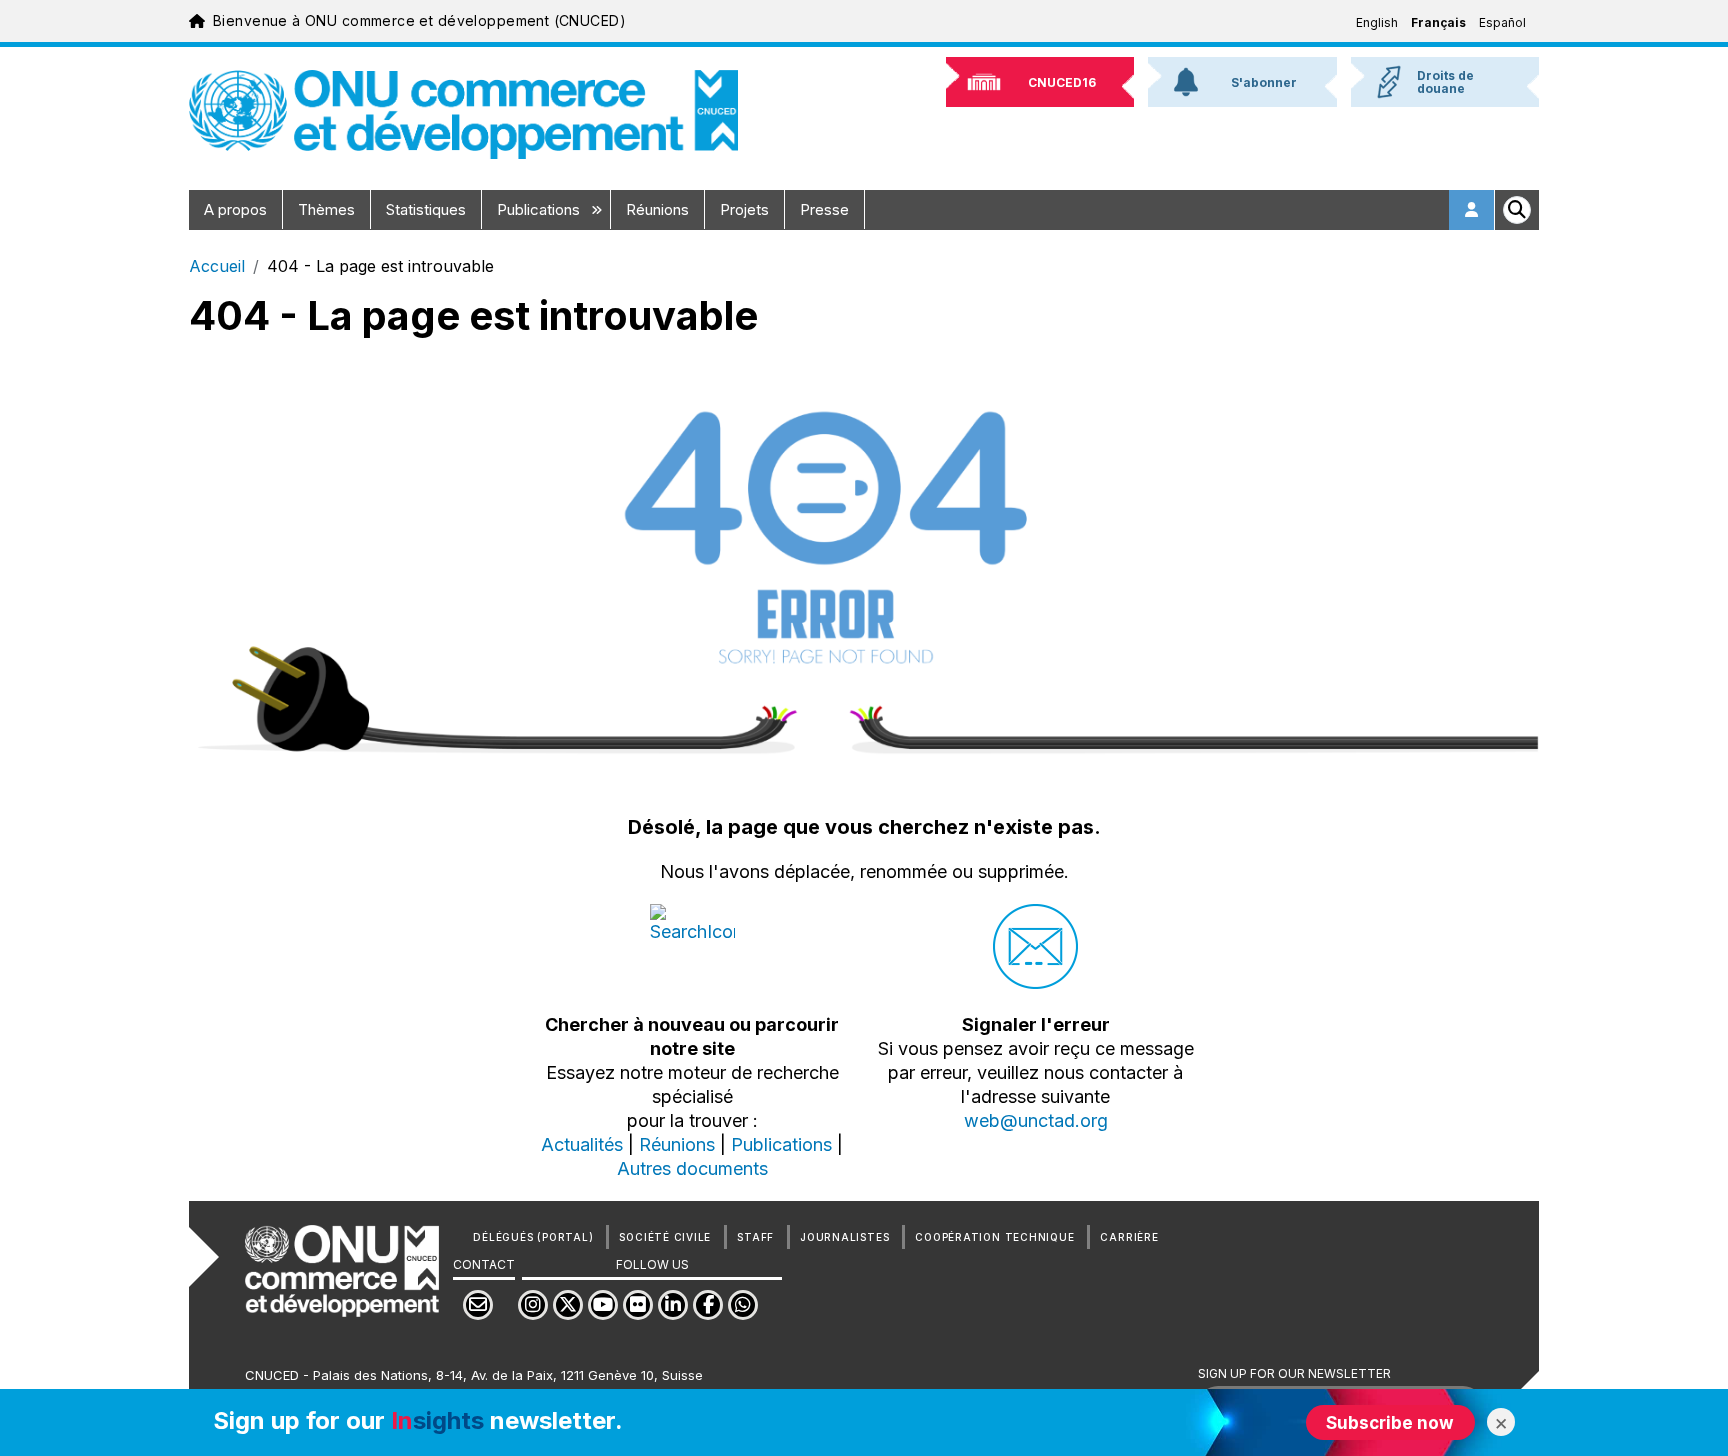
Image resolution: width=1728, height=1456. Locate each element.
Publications (540, 209)
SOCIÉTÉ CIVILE (665, 1237)
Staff (755, 1237)
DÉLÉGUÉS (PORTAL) (533, 1237)
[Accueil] (463, 114)
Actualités (582, 1144)
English (1377, 22)
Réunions (657, 209)
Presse (824, 209)
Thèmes (326, 209)
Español (1502, 22)
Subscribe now (1390, 1422)
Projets (744, 209)
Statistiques (426, 209)
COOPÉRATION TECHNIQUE (994, 1237)
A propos (235, 209)
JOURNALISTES (844, 1237)
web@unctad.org (1036, 1120)
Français (1438, 22)
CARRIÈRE (1129, 1237)
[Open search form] (1517, 210)
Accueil (217, 266)
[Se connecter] (1472, 210)
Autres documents (692, 1168)
